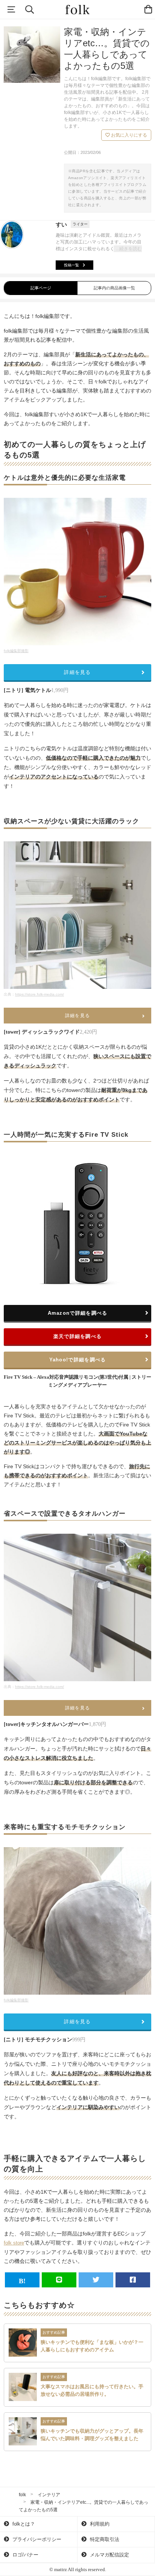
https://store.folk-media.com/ (40, 994)
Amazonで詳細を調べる (78, 1313)
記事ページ (41, 288)
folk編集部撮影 (16, 651)
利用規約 (99, 2524)
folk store (14, 2243)
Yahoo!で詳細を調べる (78, 1360)
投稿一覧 (71, 265)
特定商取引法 (104, 2539)
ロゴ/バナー (25, 2555)
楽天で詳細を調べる (78, 1336)
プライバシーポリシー (36, 2539)
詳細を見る (77, 672)
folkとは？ (23, 2524)
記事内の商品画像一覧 (114, 288)
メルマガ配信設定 (109, 2555)
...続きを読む (129, 249)
